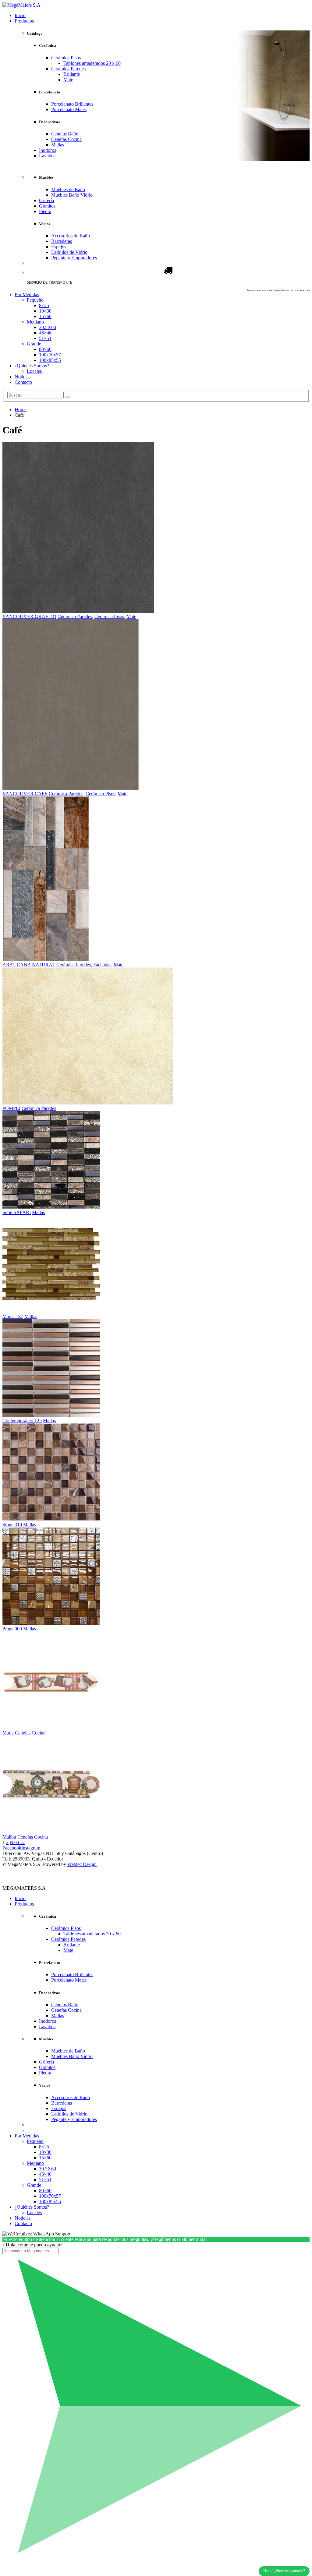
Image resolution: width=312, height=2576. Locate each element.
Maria (8, 1733)
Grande (34, 344)
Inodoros (48, 150)
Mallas (58, 145)
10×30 (45, 311)
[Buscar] (67, 397)
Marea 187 (13, 1316)
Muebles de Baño (68, 189)
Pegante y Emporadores (74, 258)
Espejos (59, 247)
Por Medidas (27, 294)
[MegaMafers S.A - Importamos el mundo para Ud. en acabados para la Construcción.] (21, 5)
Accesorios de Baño (71, 236)
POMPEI (11, 1108)
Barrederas (62, 241)
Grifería (46, 200)
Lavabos (47, 156)
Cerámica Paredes (68, 69)
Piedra (45, 211)
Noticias (23, 377)
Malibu (9, 1837)
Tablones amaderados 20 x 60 (92, 63)
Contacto (23, 382)
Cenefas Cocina (66, 139)
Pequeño (35, 300)
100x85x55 (50, 360)
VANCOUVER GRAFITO (29, 616)
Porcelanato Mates (69, 109)
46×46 (45, 333)
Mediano (35, 322)
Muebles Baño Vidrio (72, 195)
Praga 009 (12, 1629)
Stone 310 (12, 1525)
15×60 (45, 316)
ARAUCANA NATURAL (29, 965)
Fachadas (102, 965)
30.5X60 (48, 327)
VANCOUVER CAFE (25, 794)
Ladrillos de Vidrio (69, 252)
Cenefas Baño (65, 134)
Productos (24, 21)
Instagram (31, 1848)
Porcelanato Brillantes (72, 104)
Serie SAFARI (17, 1212)
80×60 (45, 349)
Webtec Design (82, 1864)
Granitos (47, 206)
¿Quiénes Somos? (32, 366)
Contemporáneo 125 (22, 1421)
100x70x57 (50, 355)
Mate (68, 80)
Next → (18, 1842)
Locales (34, 371)
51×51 (45, 338)
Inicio (20, 15)
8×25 (44, 305)
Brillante (72, 74)
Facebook (12, 1848)
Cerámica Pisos (66, 58)
